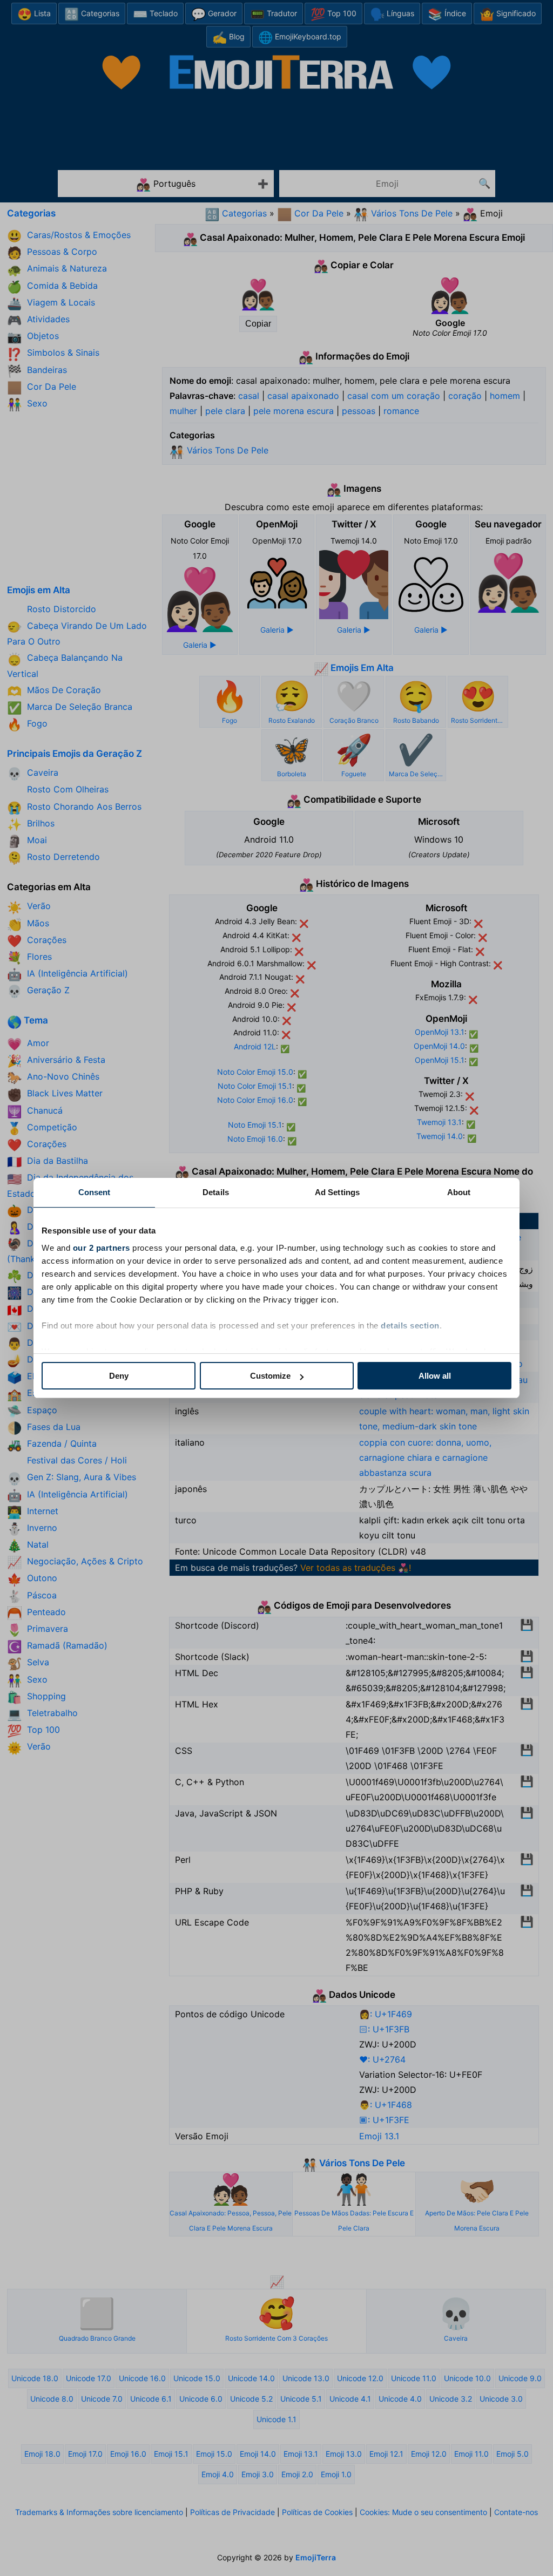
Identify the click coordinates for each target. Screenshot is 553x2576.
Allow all (435, 1376)
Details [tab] (216, 1192)
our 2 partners (102, 1248)
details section (410, 1326)
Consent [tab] (95, 1192)
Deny (119, 1376)
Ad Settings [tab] (337, 1192)
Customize (270, 1376)
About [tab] (459, 1192)
